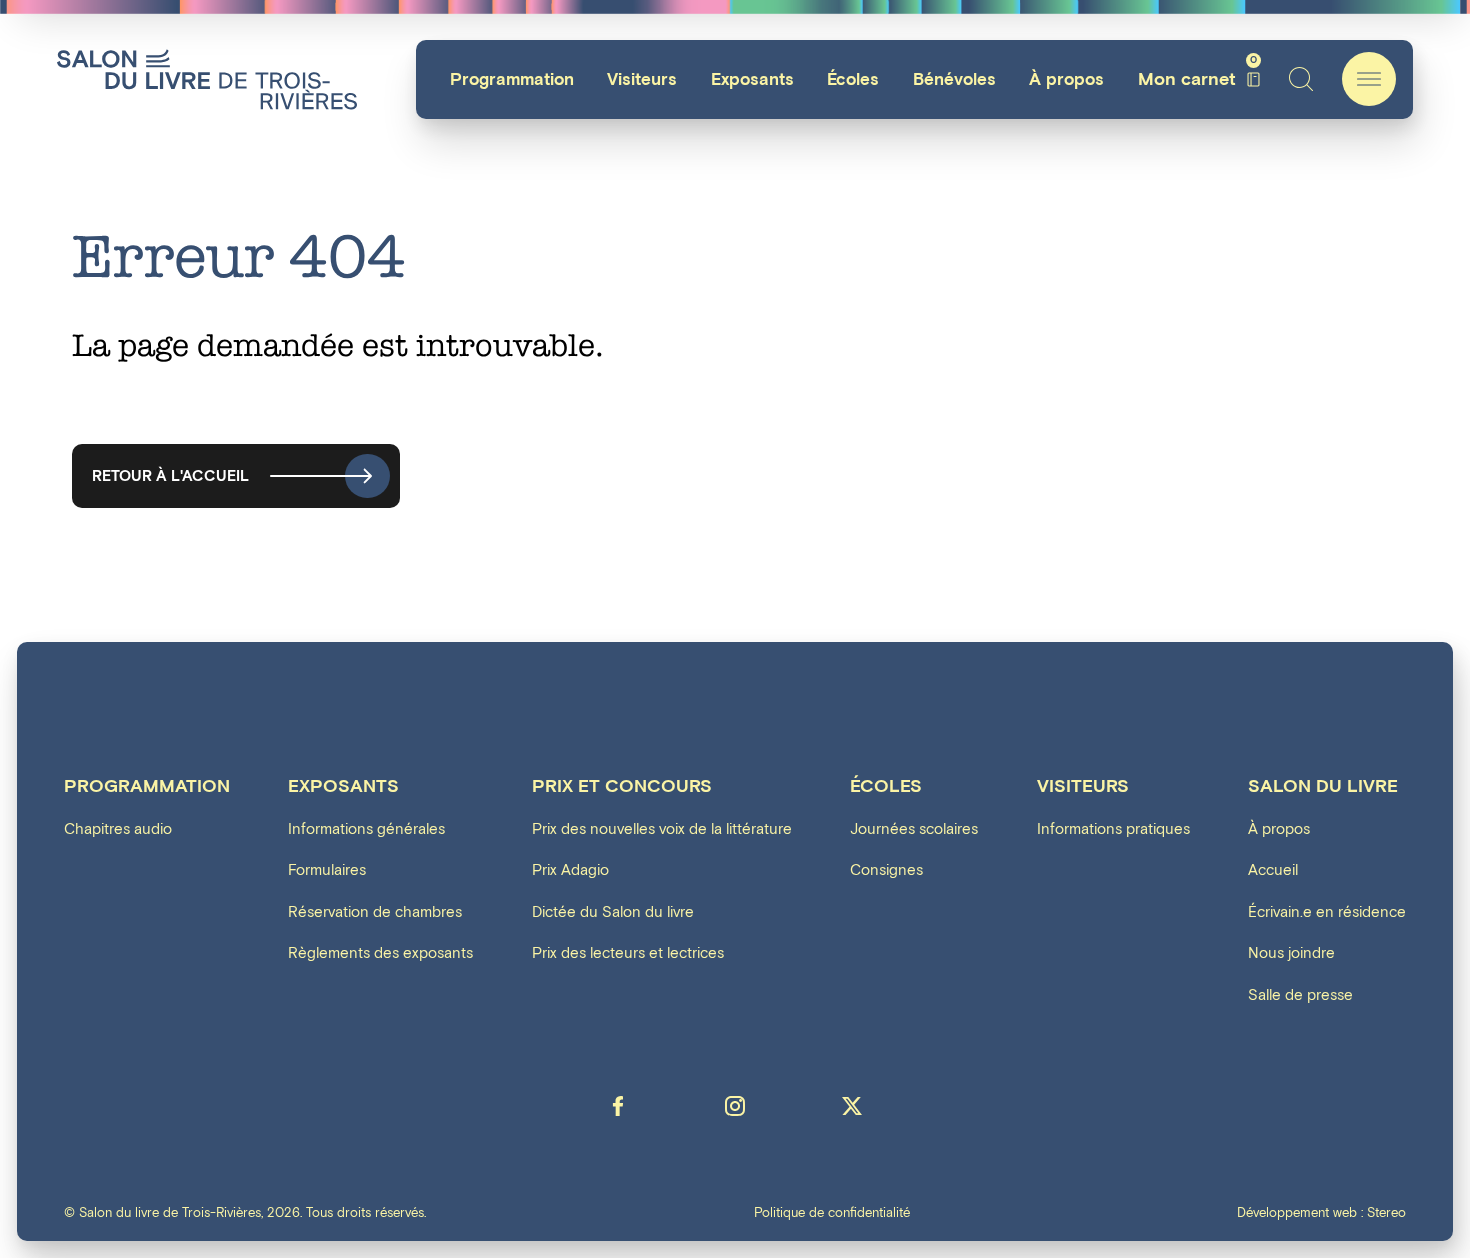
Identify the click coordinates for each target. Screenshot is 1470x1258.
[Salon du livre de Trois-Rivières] (207, 79)
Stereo (1386, 1213)
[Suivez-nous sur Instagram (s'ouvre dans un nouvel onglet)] (735, 1106)
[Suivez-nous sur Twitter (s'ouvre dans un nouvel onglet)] (852, 1106)
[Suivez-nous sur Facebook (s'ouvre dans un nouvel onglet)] (618, 1106)
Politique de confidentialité (832, 1213)
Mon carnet (1197, 79)
